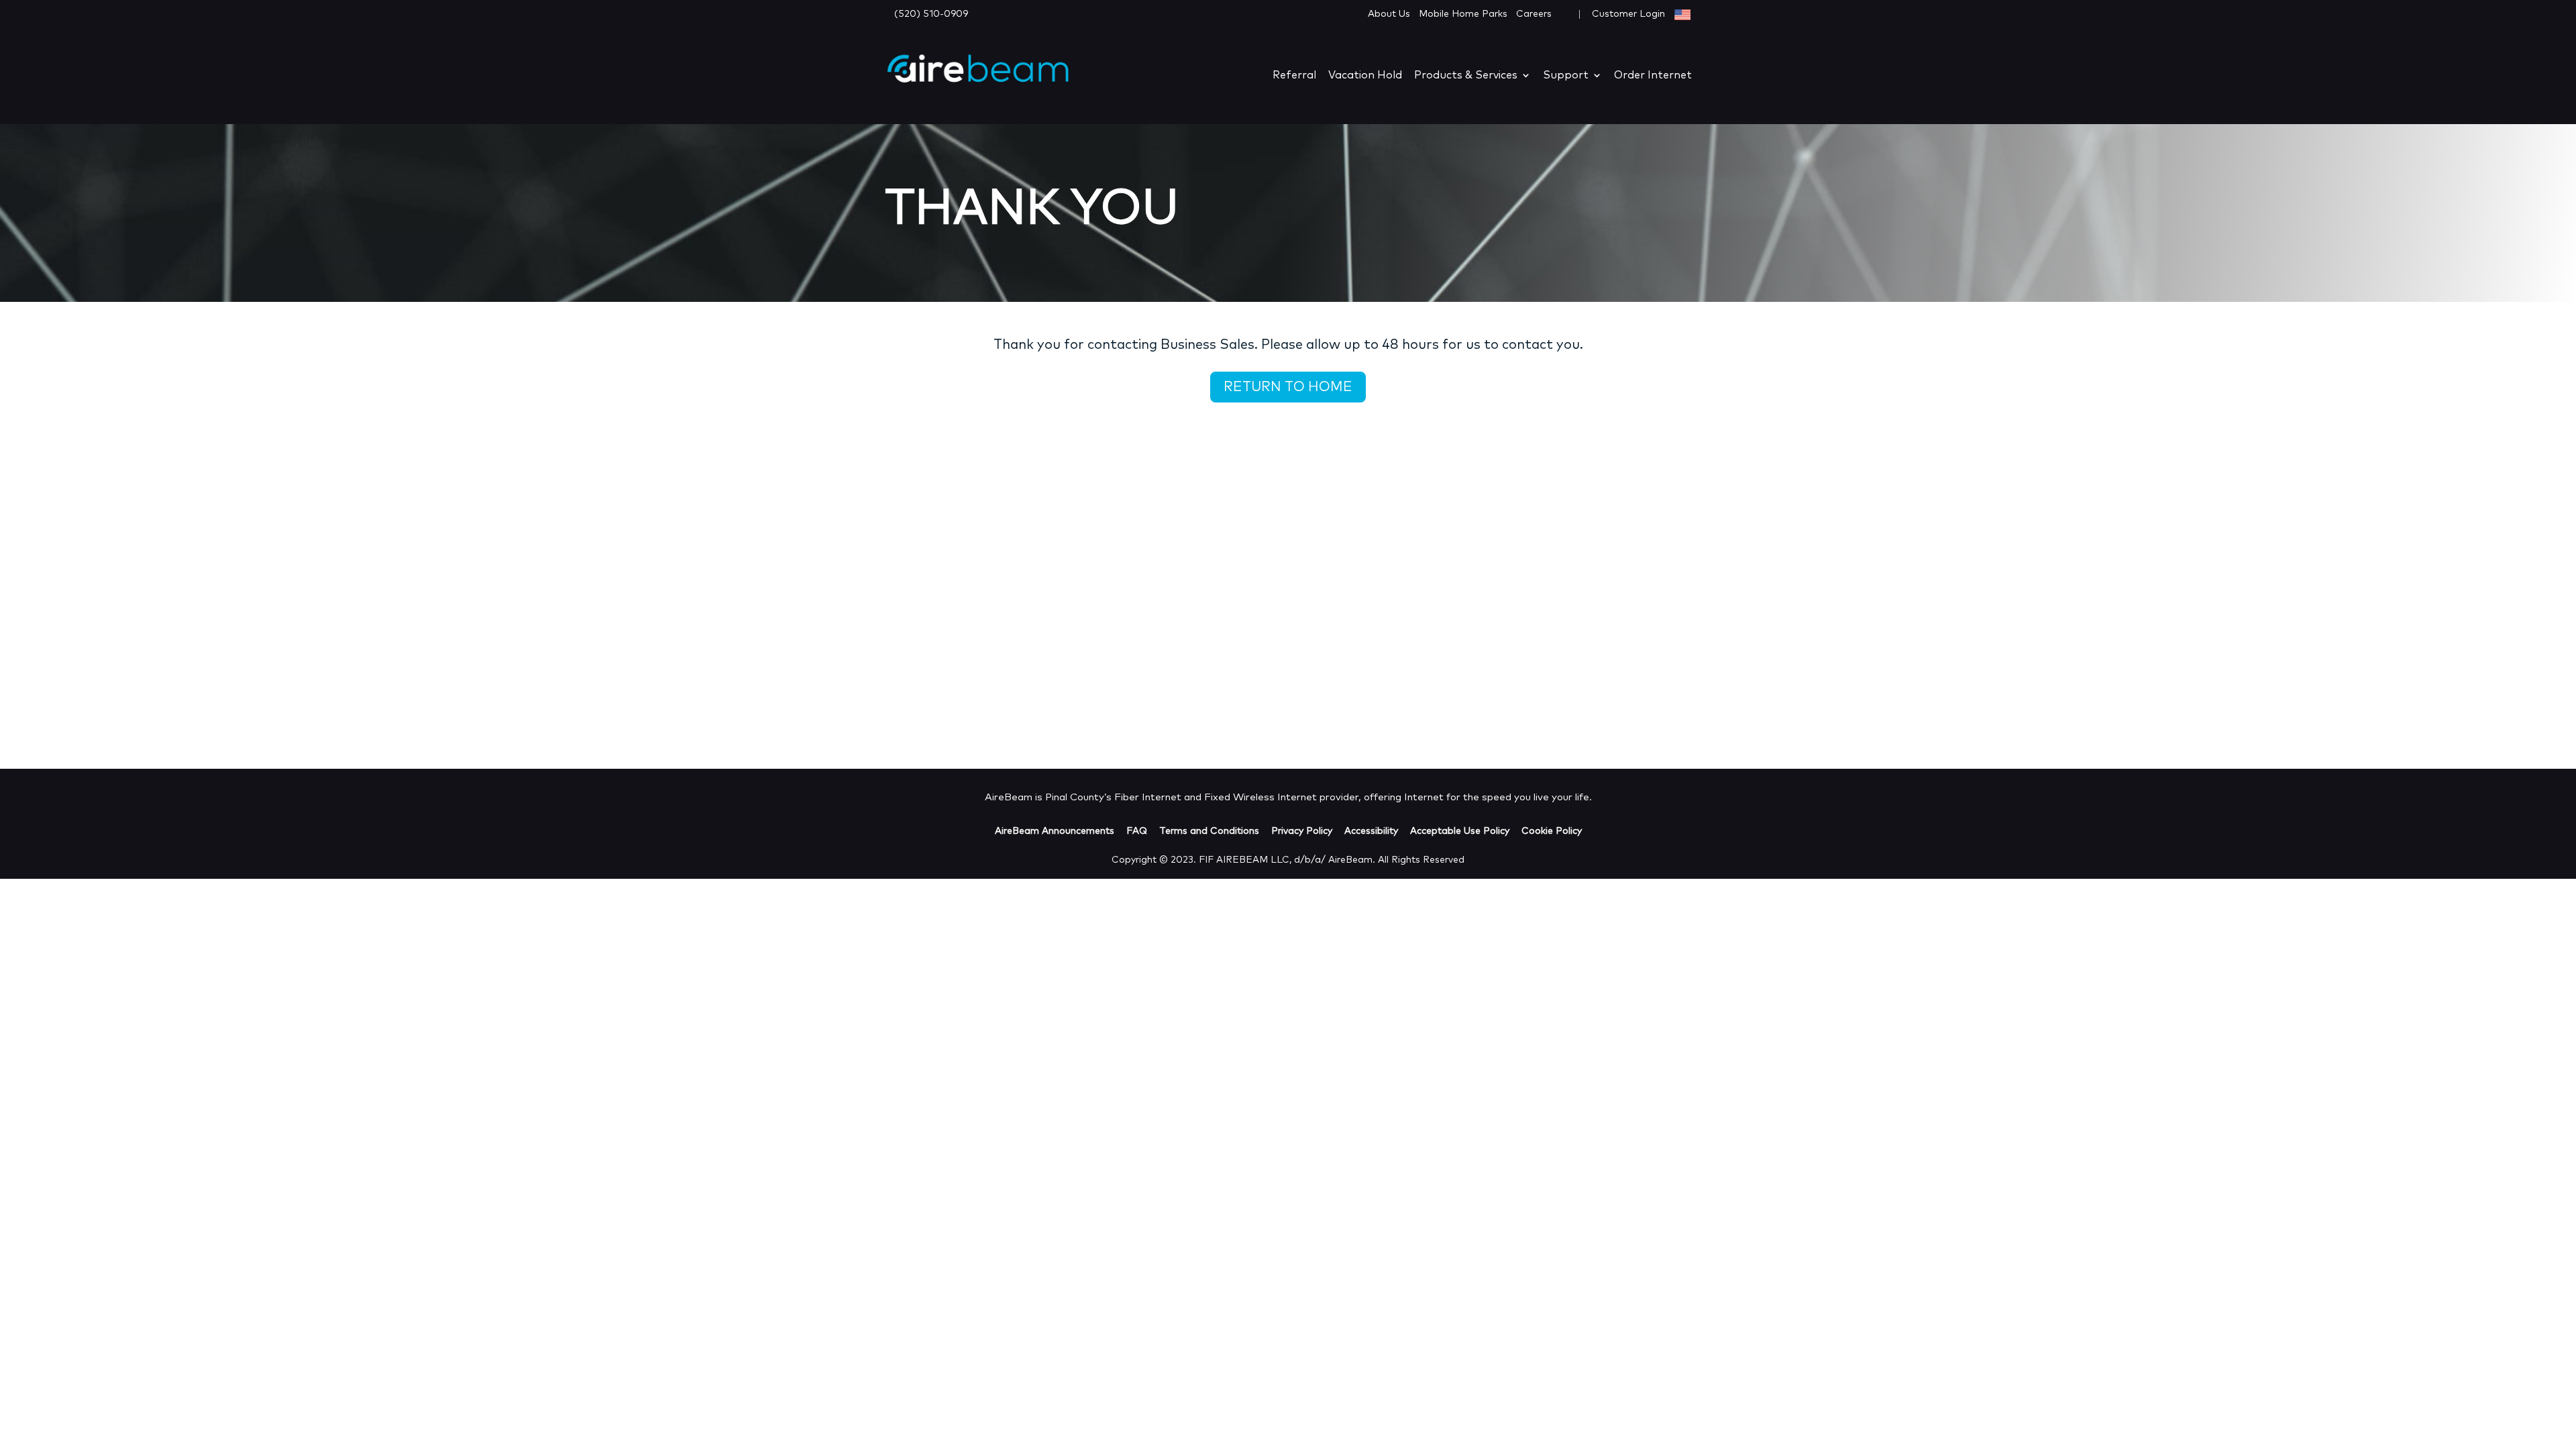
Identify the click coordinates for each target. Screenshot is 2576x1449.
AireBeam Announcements (1055, 831)
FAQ (1137, 831)
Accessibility (1371, 831)
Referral (1294, 75)
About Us (1389, 14)
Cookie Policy (1552, 831)
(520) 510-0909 (931, 14)
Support (1566, 75)
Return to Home (1288, 387)
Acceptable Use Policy (1460, 831)
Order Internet (1653, 75)
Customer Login (1630, 14)
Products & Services (1466, 75)
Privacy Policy (1302, 831)
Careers (1534, 14)
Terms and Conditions (1209, 831)
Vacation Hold (1365, 75)
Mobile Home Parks (1463, 14)
